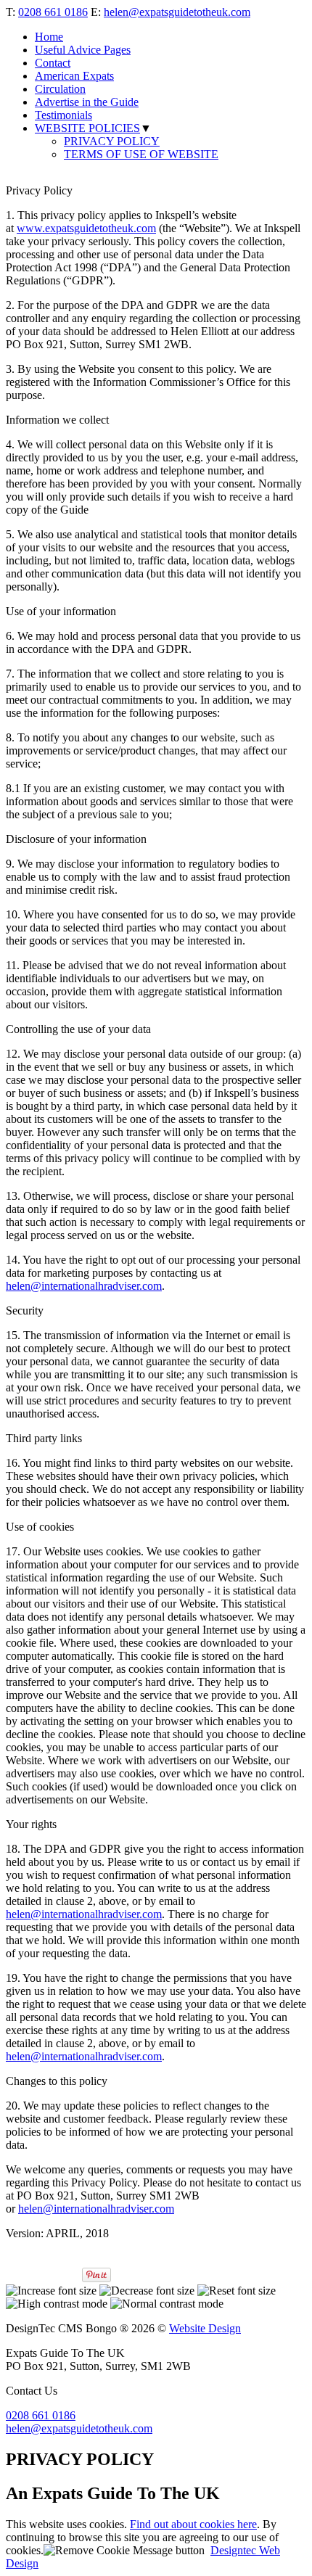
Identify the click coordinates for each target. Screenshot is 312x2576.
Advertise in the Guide (87, 102)
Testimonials (63, 115)
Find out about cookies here (193, 2524)
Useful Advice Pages (83, 50)
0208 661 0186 (53, 12)
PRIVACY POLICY (112, 141)
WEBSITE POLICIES (87, 128)
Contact (53, 63)
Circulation (60, 89)
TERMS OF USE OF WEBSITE (141, 154)
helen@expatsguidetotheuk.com (177, 12)
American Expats (74, 76)
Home (49, 37)
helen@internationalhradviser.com (84, 1286)
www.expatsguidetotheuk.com (86, 228)
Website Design (205, 2328)
